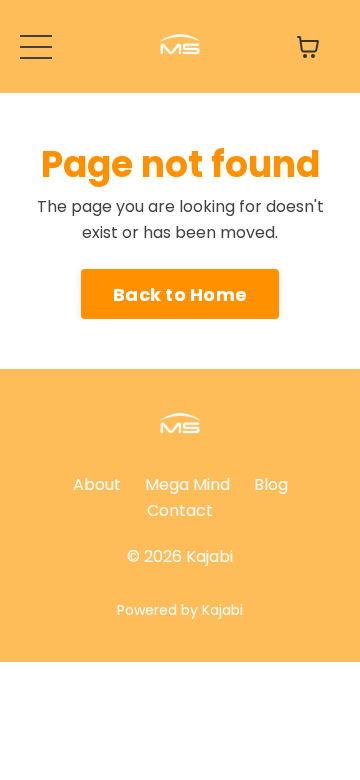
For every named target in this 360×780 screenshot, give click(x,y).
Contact (180, 510)
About (97, 484)
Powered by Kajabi (180, 610)
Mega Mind (187, 484)
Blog (271, 484)
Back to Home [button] (180, 294)
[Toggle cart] (308, 47)
